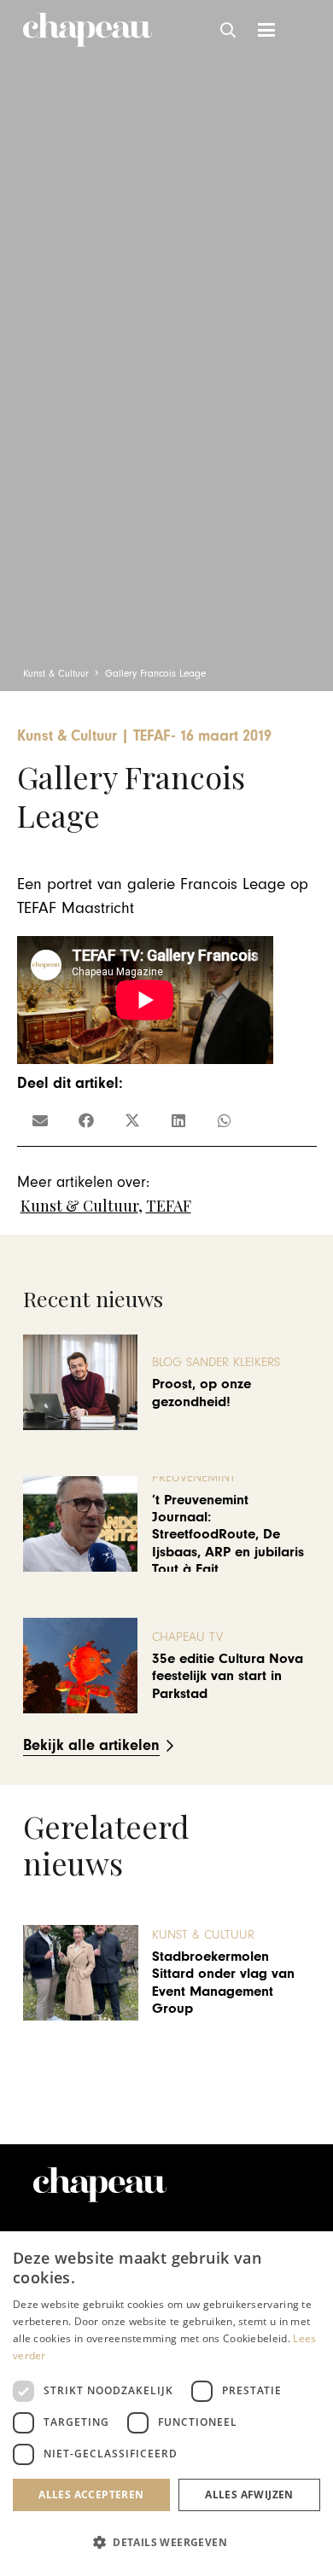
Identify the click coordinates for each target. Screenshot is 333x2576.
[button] (229, 30)
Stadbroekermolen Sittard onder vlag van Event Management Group (223, 1983)
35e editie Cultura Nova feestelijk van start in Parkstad (228, 1676)
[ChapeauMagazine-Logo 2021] (88, 30)
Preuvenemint (194, 1477)
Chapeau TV (187, 1637)
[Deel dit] (86, 1120)
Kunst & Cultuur (79, 1206)
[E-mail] (40, 1120)
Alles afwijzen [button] (249, 2495)
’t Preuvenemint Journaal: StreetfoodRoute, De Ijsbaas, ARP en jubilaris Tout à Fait (228, 1535)
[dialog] (166, 2404)
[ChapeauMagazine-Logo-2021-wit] (100, 2185)
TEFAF (169, 1206)
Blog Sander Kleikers (216, 1362)
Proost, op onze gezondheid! (202, 1393)
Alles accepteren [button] (91, 2495)
